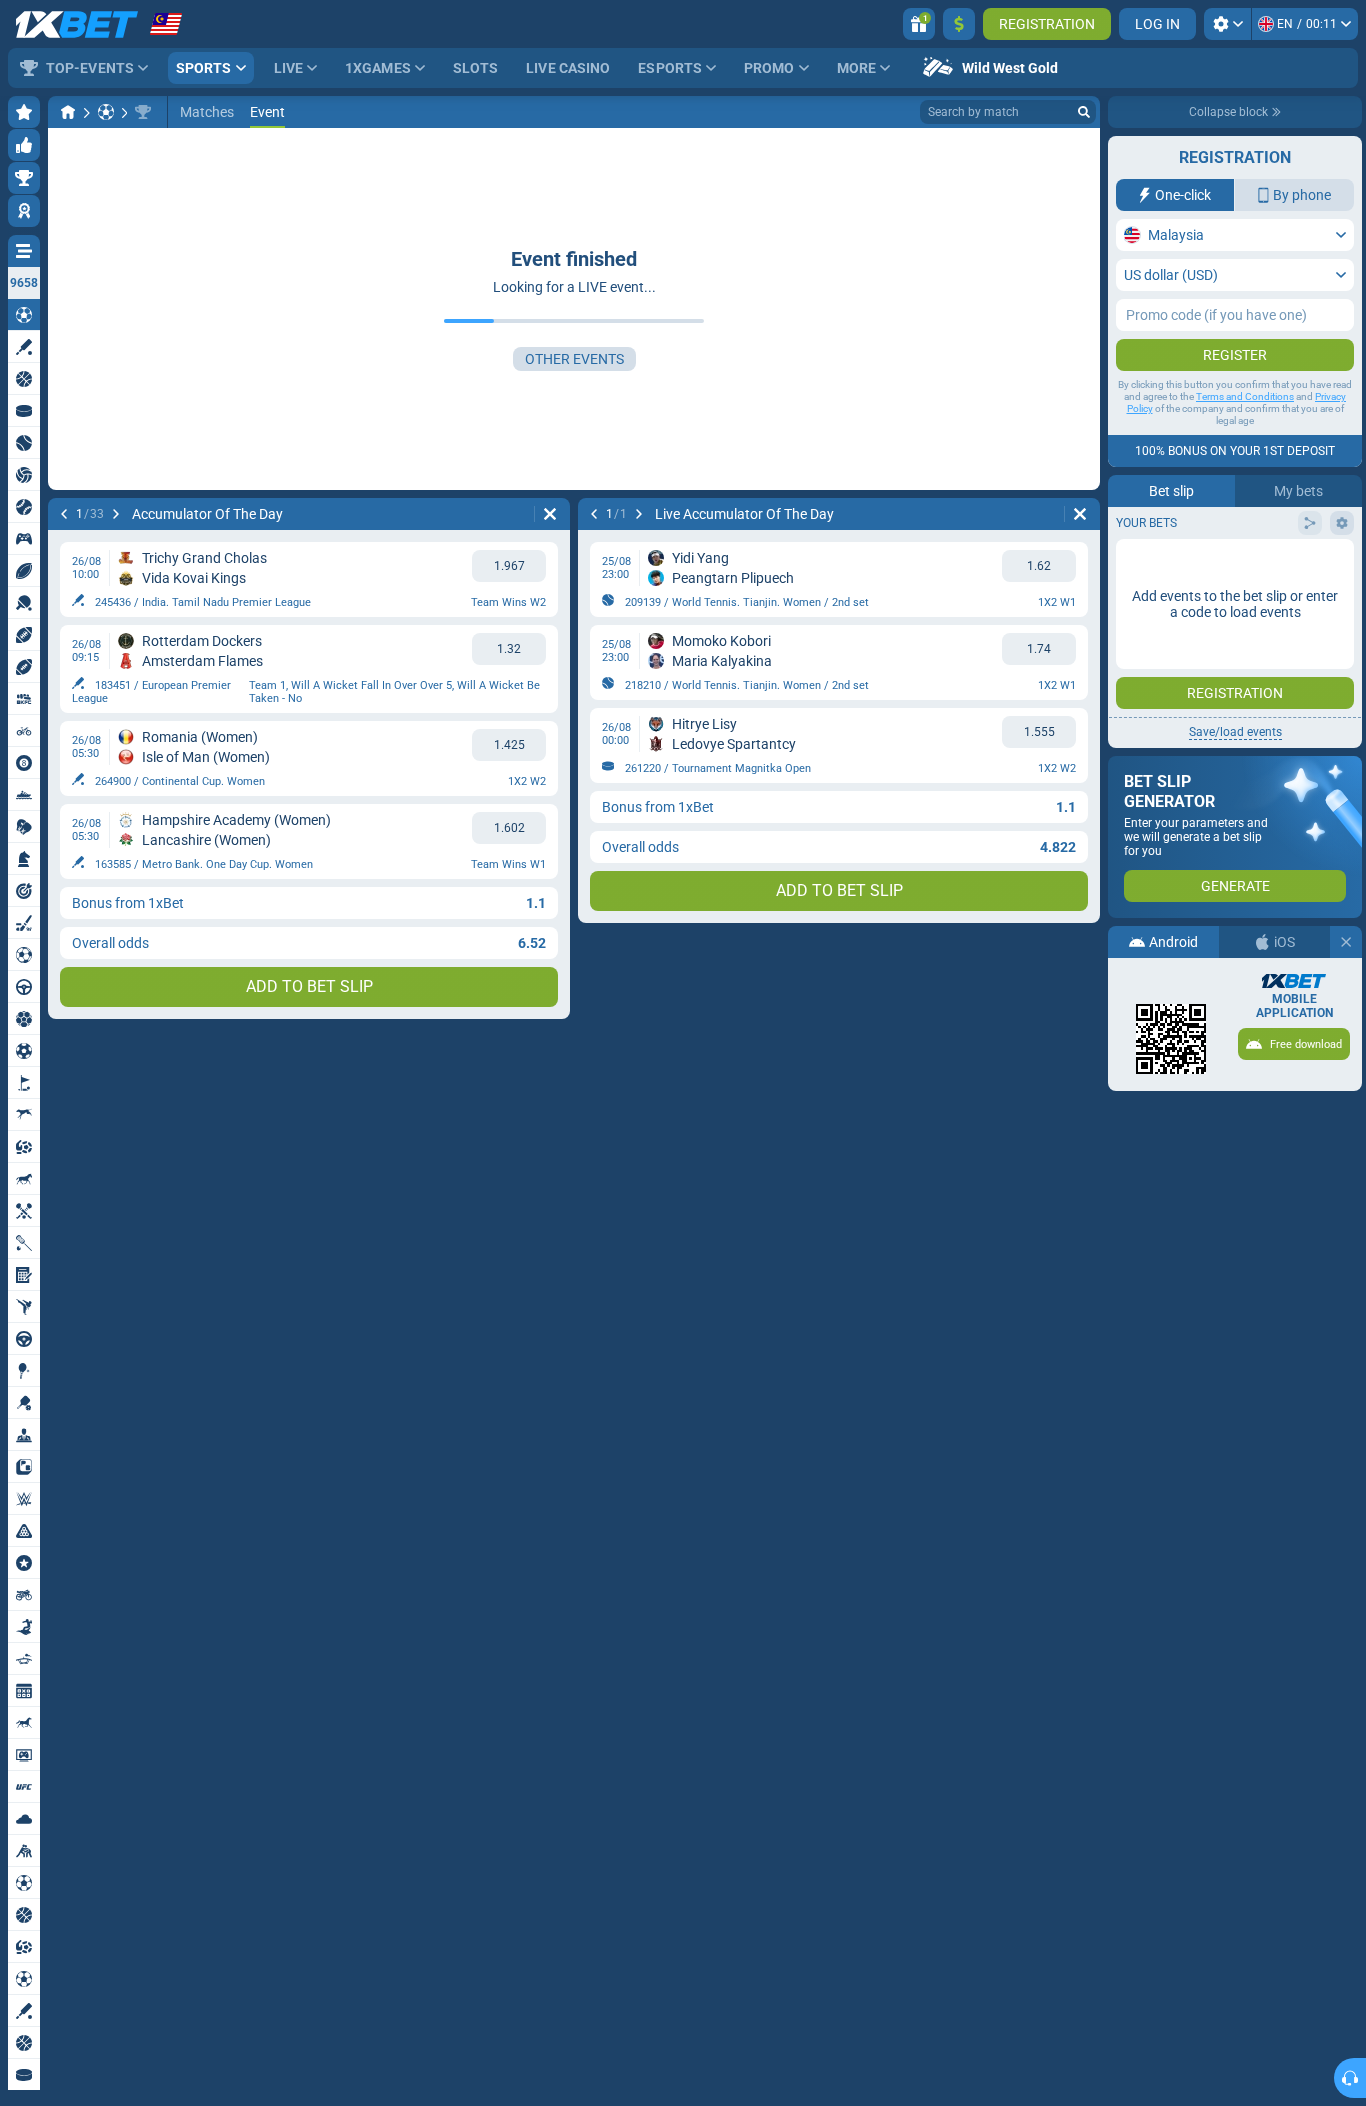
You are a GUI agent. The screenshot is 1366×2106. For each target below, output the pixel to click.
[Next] (116, 514)
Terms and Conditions (1245, 396)
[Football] (106, 112)
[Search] (1084, 112)
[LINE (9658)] (68, 112)
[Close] (1346, 942)
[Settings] (1227, 24)
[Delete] (550, 514)
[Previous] (64, 514)
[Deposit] (959, 24)
